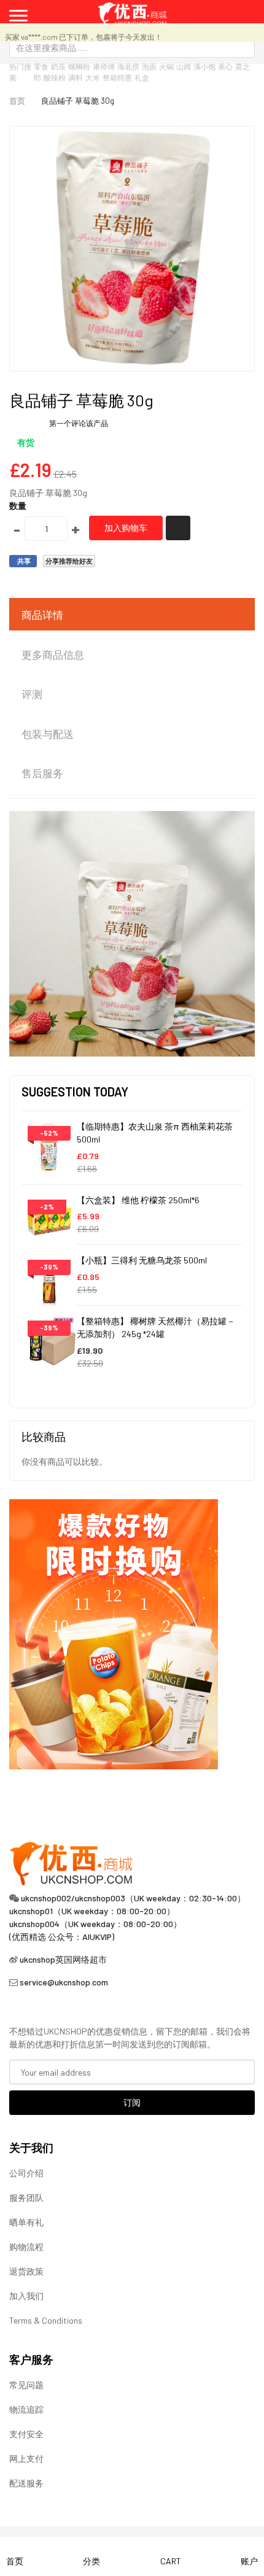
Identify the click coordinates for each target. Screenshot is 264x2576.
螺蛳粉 (79, 66)
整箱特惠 (117, 77)
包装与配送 (48, 734)
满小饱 (204, 66)
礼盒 (142, 77)
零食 (41, 66)
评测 (32, 694)
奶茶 (58, 66)
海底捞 (128, 66)
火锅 (166, 66)
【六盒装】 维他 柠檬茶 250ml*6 (138, 1200)
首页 (17, 101)
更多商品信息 (53, 654)
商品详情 (42, 615)
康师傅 (104, 66)
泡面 (149, 66)
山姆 (184, 66)
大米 (93, 77)
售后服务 (42, 773)
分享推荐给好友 (69, 561)
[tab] (132, 615)
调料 (76, 77)
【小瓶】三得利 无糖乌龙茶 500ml (142, 1260)
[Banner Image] (114, 1633)
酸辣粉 (55, 77)
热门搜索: (20, 72)
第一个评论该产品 (79, 423)
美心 (225, 66)
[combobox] (132, 47)
